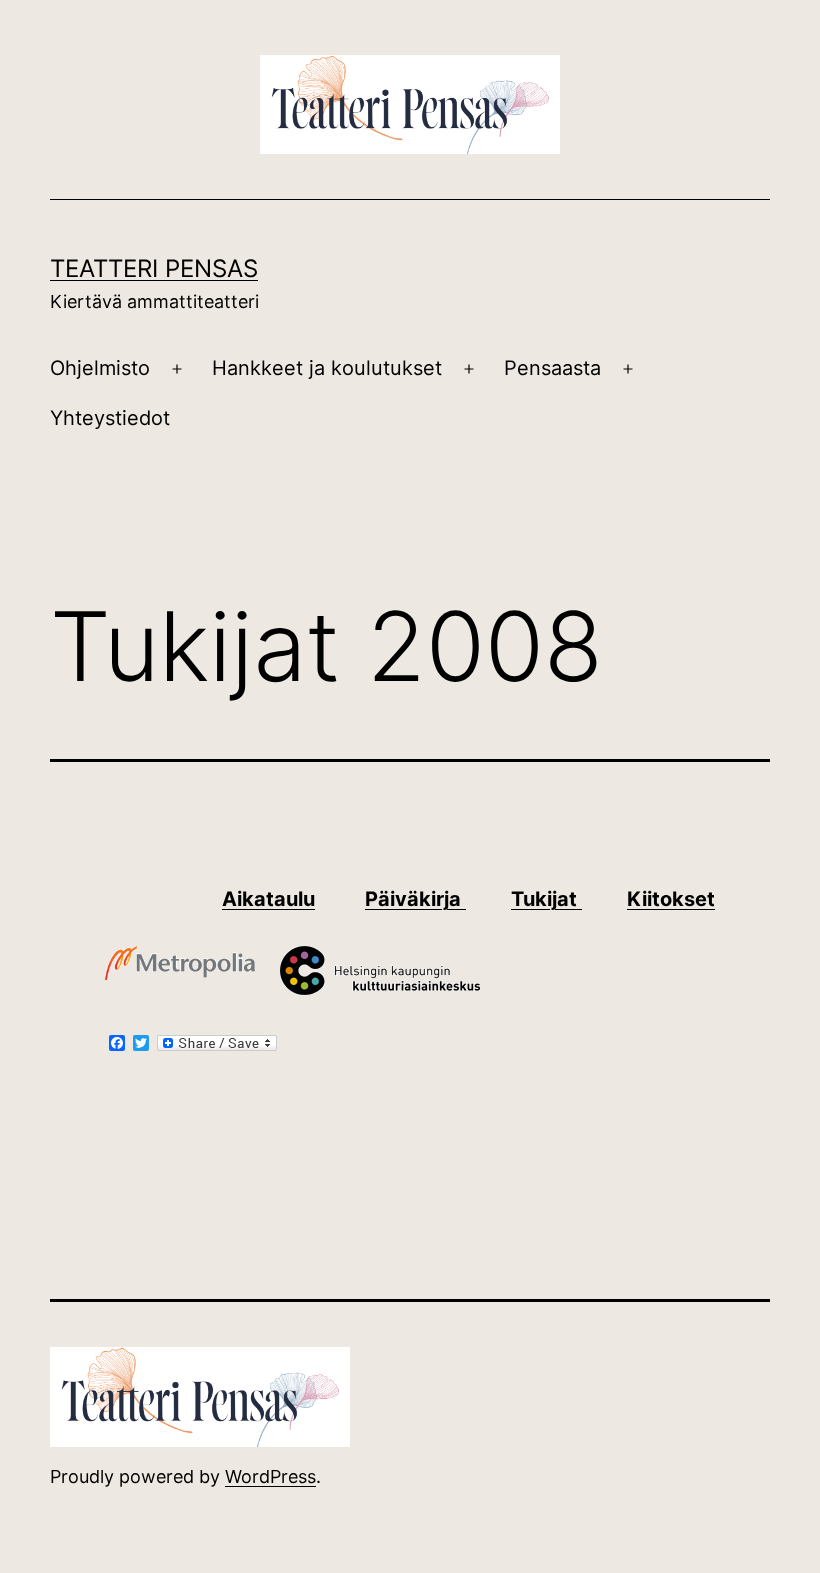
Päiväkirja (415, 899)
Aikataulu (268, 899)
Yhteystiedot (110, 418)
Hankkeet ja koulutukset (327, 368)
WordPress (270, 1476)
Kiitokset (671, 899)
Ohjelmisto (100, 368)
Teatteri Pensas (154, 268)
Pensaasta (552, 368)
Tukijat (546, 899)
